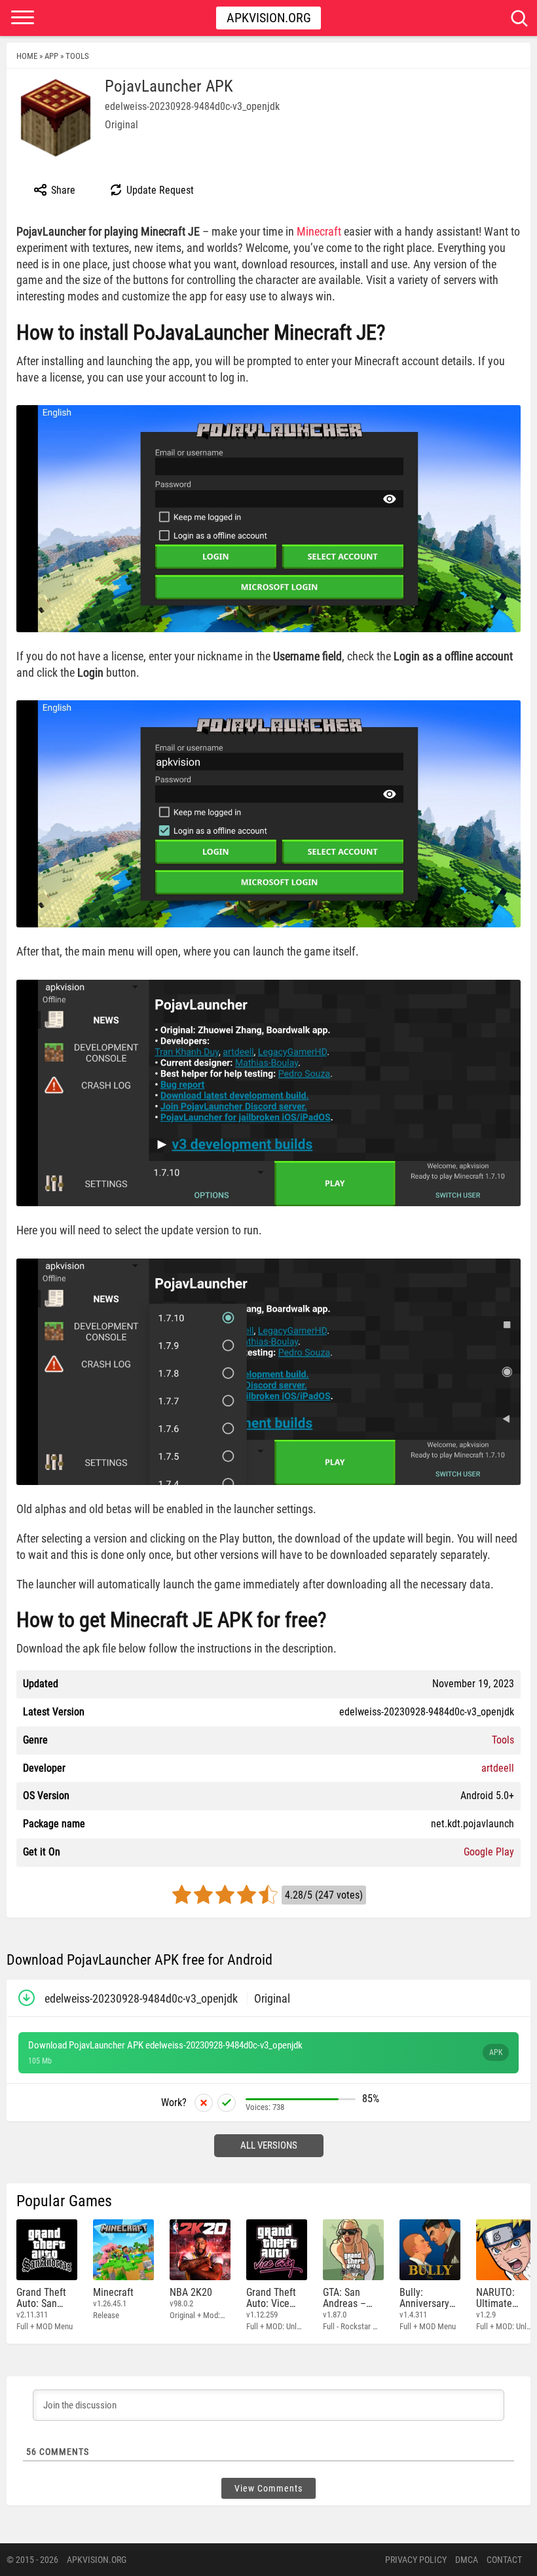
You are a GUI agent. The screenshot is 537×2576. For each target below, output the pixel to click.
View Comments (268, 2488)
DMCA (467, 2560)
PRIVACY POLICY (416, 2560)
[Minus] (204, 2103)
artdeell (498, 1768)
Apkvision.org (269, 18)
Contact (504, 2560)
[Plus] (227, 2103)
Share (62, 190)
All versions (269, 2145)
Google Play (489, 1852)
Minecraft (319, 231)
